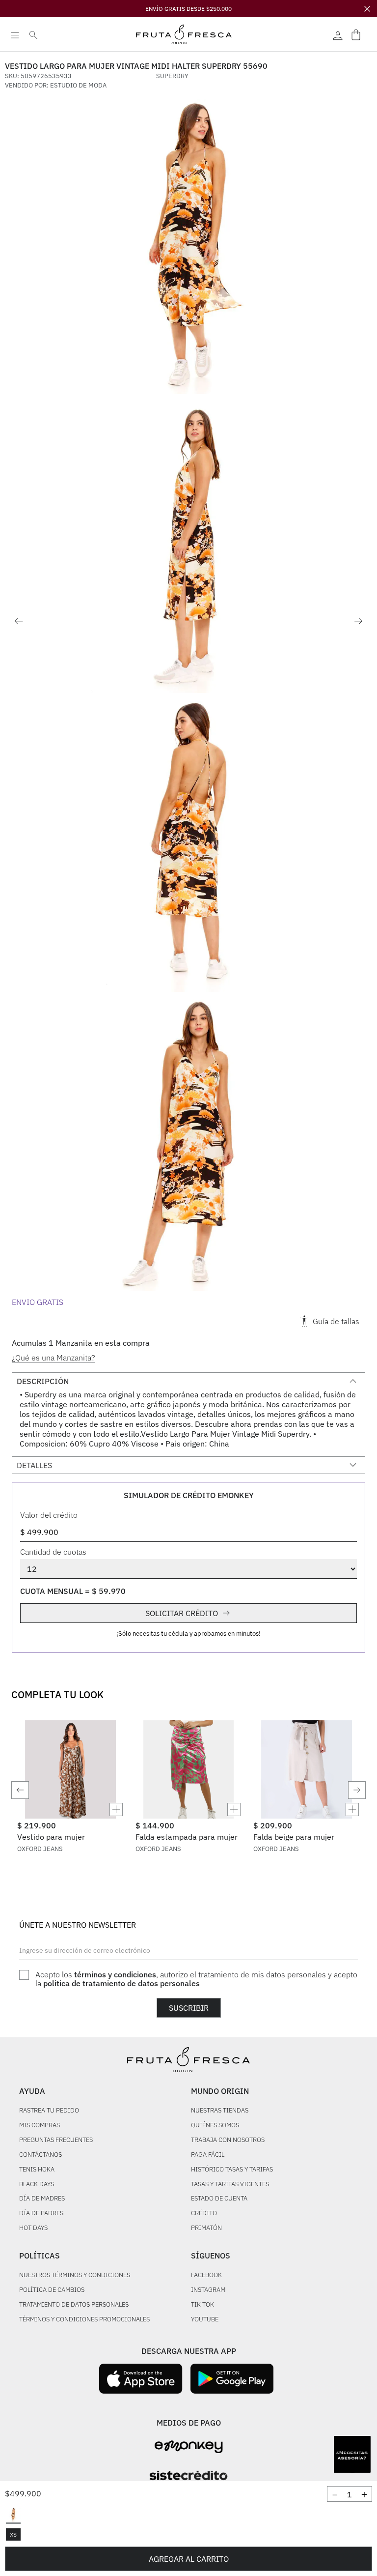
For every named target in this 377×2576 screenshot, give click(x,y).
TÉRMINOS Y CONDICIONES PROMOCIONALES (84, 2320)
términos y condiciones (115, 1974)
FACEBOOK (206, 2275)
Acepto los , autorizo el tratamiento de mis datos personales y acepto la (196, 1979)
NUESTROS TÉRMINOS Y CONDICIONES (75, 2275)
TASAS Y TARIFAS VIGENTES (230, 2185)
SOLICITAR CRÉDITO (182, 1613)
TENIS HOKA (37, 2170)
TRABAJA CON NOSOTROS (228, 2140)
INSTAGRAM (208, 2290)
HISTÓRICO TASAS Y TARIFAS (232, 2170)
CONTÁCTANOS (40, 2155)
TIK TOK (202, 2305)
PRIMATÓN (206, 2228)
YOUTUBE (205, 2320)
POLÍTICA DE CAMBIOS (52, 2290)
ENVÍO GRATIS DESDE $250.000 (188, 9)
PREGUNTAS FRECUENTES (56, 2140)
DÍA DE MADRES (42, 2199)
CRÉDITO (204, 2214)
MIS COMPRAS (40, 2126)
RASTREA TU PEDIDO (49, 2111)
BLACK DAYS (37, 2185)
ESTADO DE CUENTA (219, 2199)
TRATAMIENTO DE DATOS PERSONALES (74, 2305)
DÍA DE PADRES (41, 2214)
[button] (13, 2516)
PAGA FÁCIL (208, 2155)
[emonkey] (189, 2447)
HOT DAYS (33, 2228)
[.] (338, 34)
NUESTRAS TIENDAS (220, 2111)
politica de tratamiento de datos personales (121, 1983)
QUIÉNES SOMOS (215, 2126)
